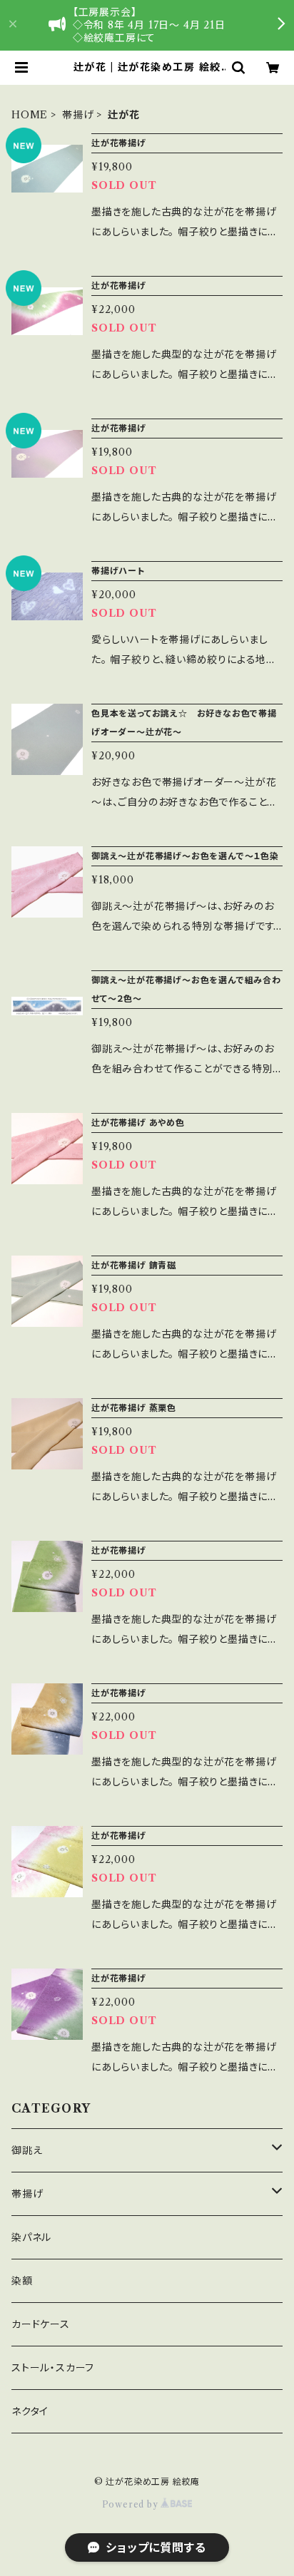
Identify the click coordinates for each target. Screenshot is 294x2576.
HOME (30, 115)
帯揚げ (78, 115)
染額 (22, 2281)
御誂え (27, 2150)
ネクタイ (30, 2411)
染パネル (31, 2237)
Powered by (132, 2504)
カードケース (41, 2324)
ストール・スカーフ (53, 2368)
